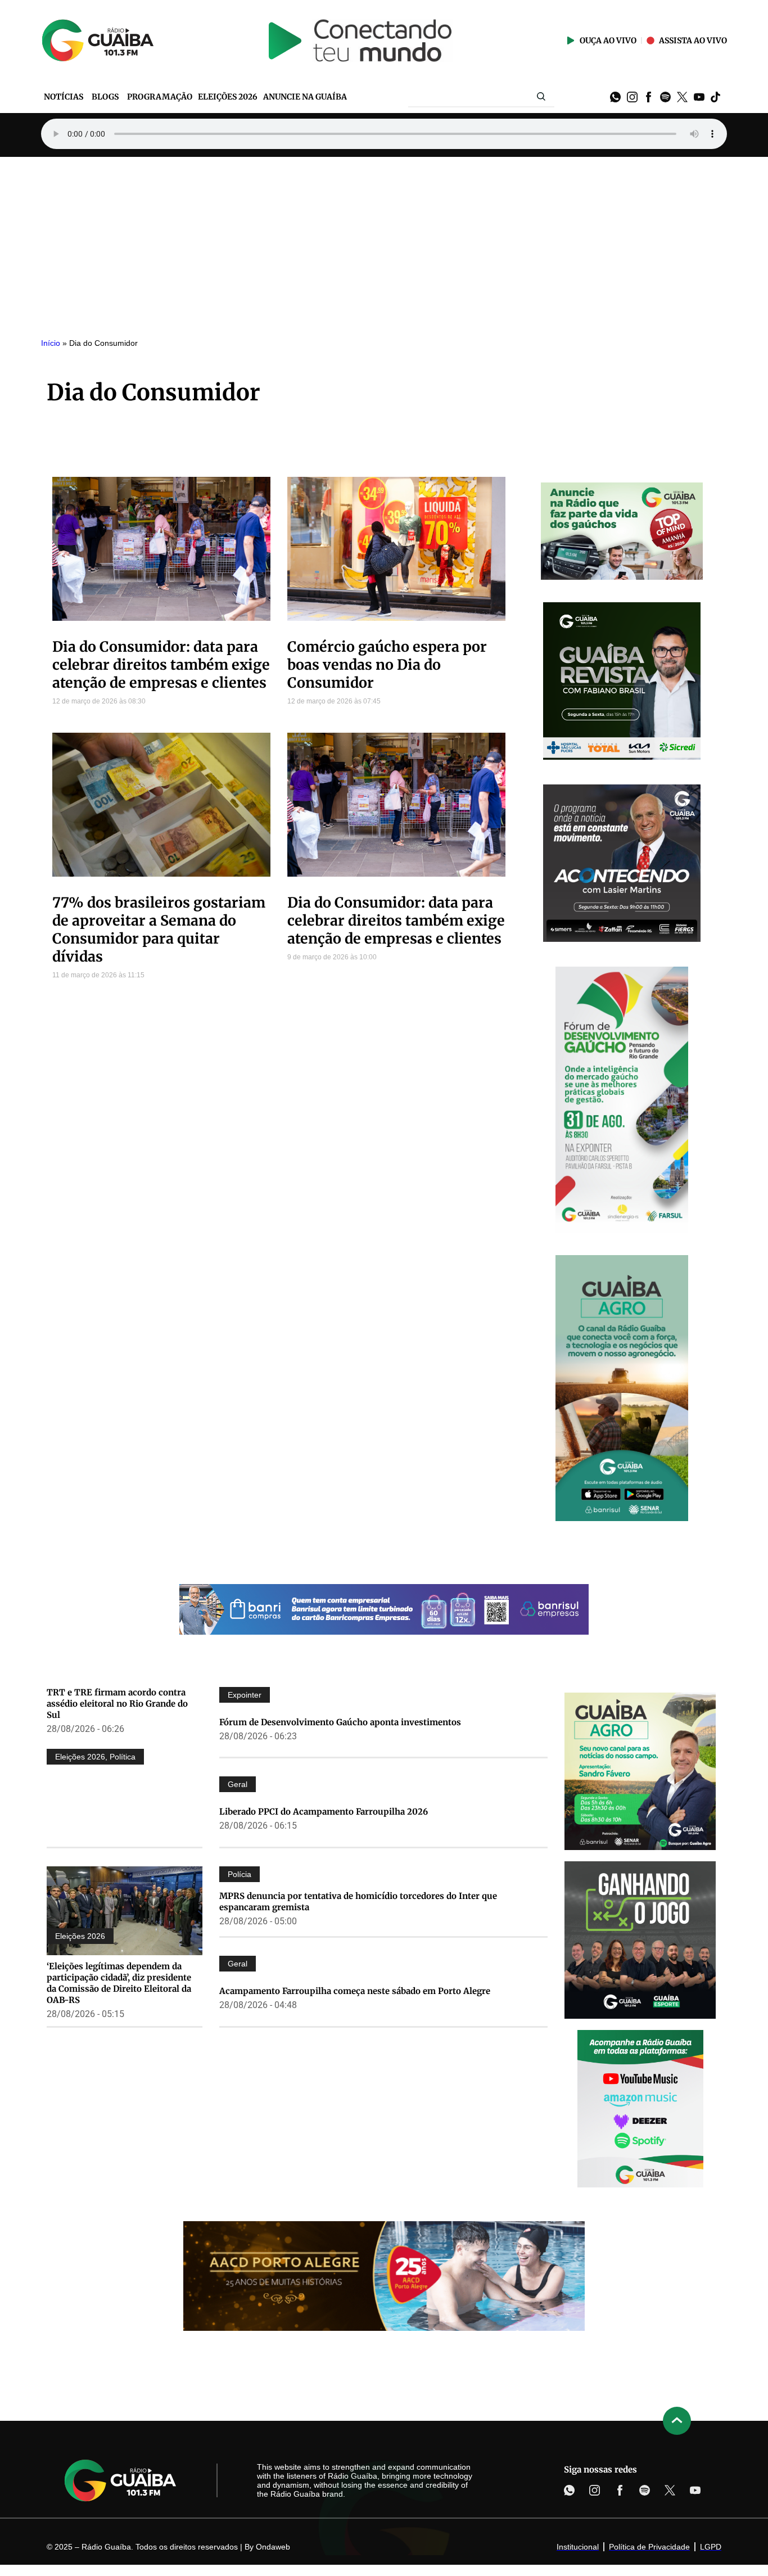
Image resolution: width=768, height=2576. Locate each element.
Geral (238, 1784)
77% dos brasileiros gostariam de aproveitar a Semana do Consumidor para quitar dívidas (159, 930)
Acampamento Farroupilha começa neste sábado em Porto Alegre (355, 1991)
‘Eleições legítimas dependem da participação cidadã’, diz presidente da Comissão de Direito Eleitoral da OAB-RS (119, 1983)
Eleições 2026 (80, 1757)
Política (123, 1757)
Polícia (240, 1874)
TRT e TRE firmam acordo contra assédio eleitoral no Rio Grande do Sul (117, 1704)
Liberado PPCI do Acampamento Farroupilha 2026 (324, 1812)
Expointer (245, 1695)
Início (51, 343)
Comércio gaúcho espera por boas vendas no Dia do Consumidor (387, 665)
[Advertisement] (384, 241)
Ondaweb (273, 2547)
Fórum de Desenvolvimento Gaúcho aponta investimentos (340, 1722)
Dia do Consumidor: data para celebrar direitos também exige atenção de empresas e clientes (161, 665)
